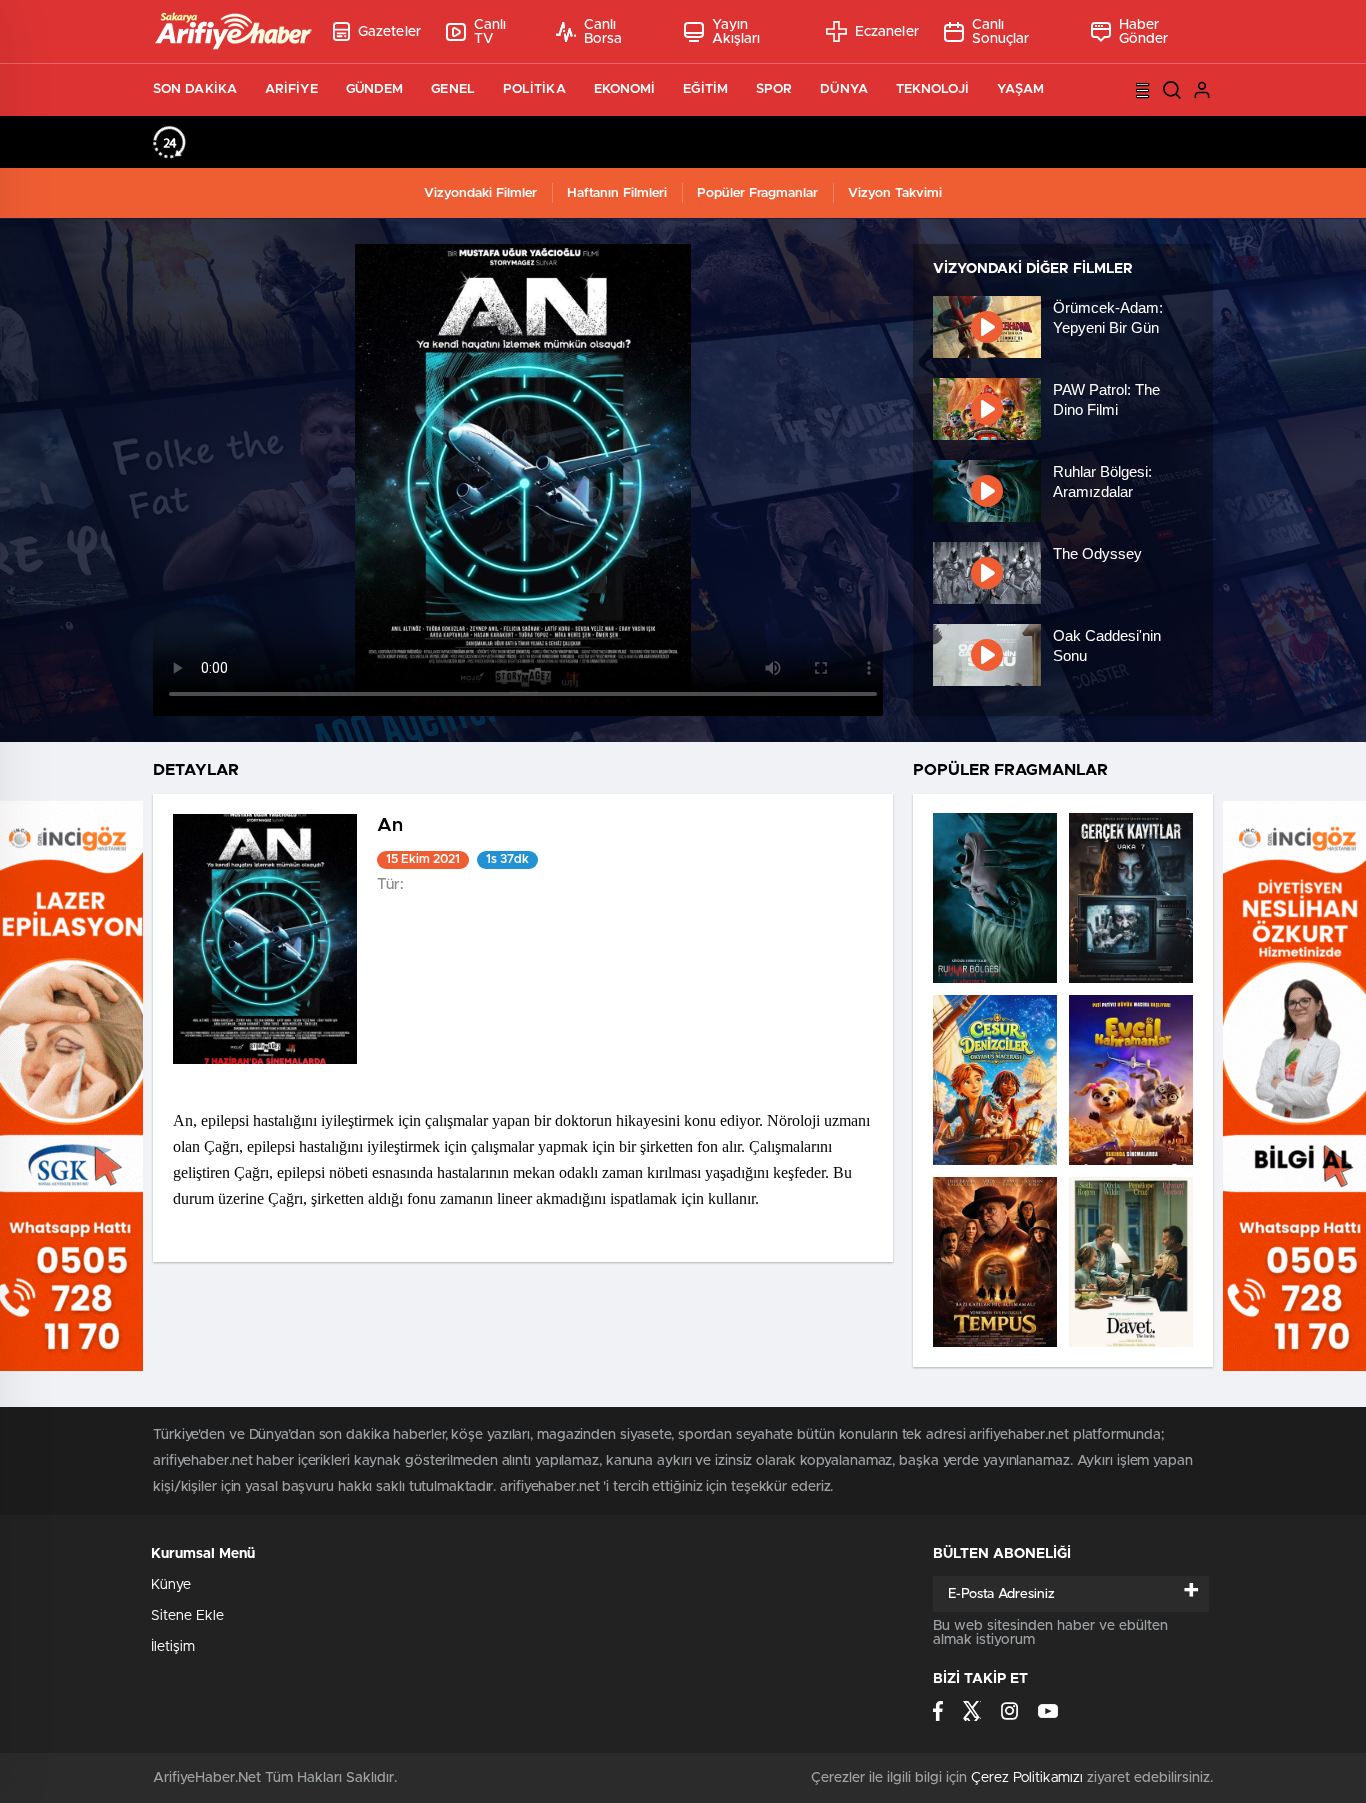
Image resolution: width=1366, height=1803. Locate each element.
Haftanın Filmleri (617, 193)
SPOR (774, 89)
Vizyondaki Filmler (480, 193)
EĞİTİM (705, 89)
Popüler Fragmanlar (757, 193)
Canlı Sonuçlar (1001, 32)
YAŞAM (1021, 89)
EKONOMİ (625, 89)
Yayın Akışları (736, 32)
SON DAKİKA (195, 89)
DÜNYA (844, 89)
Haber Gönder (1144, 32)
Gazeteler (389, 32)
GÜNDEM (375, 89)
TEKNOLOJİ (932, 89)
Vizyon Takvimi (895, 193)
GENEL (453, 89)
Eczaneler (887, 32)
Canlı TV (490, 32)
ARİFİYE (291, 89)
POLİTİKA (534, 89)
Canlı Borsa (603, 32)
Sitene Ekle (187, 1616)
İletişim (173, 1647)
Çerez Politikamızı (1027, 1778)
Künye (171, 1585)
